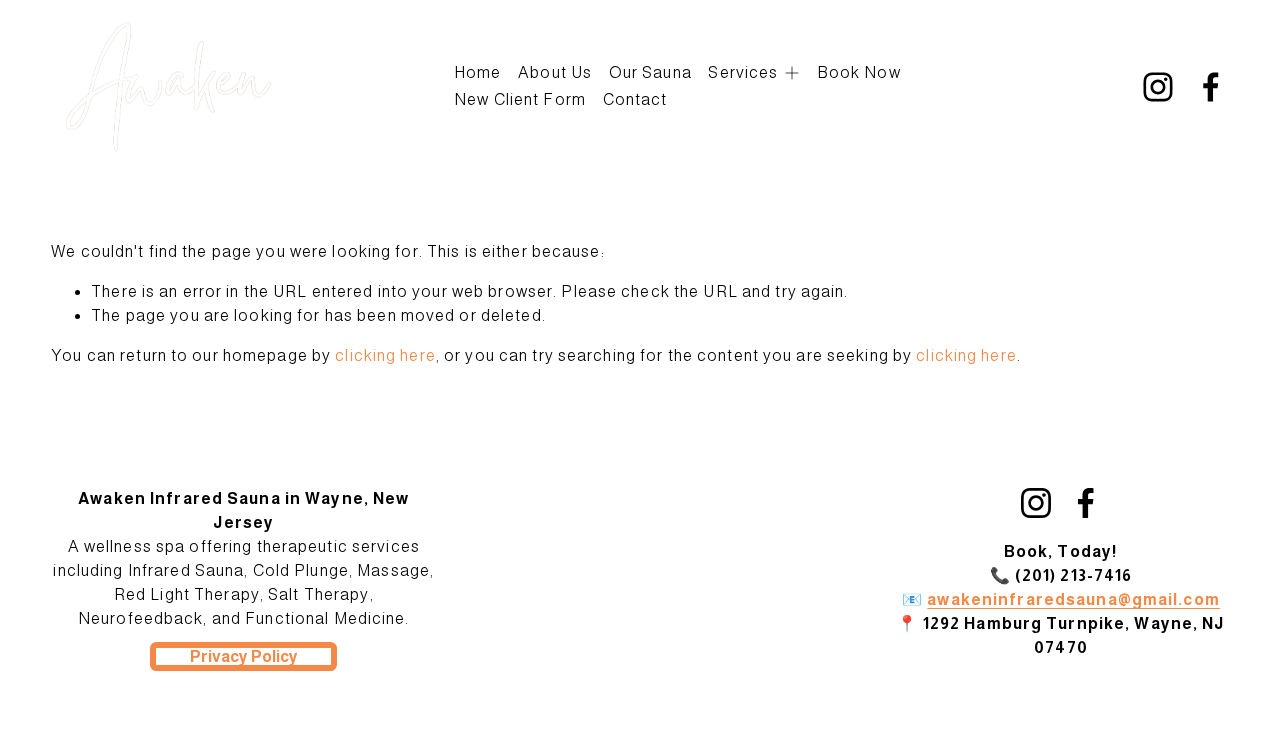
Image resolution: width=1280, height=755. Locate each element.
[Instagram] (1158, 87)
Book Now (859, 72)
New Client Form (520, 99)
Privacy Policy (244, 656)
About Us (555, 72)
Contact (635, 99)
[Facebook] (1211, 87)
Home (477, 72)
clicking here (385, 355)
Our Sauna (650, 72)
